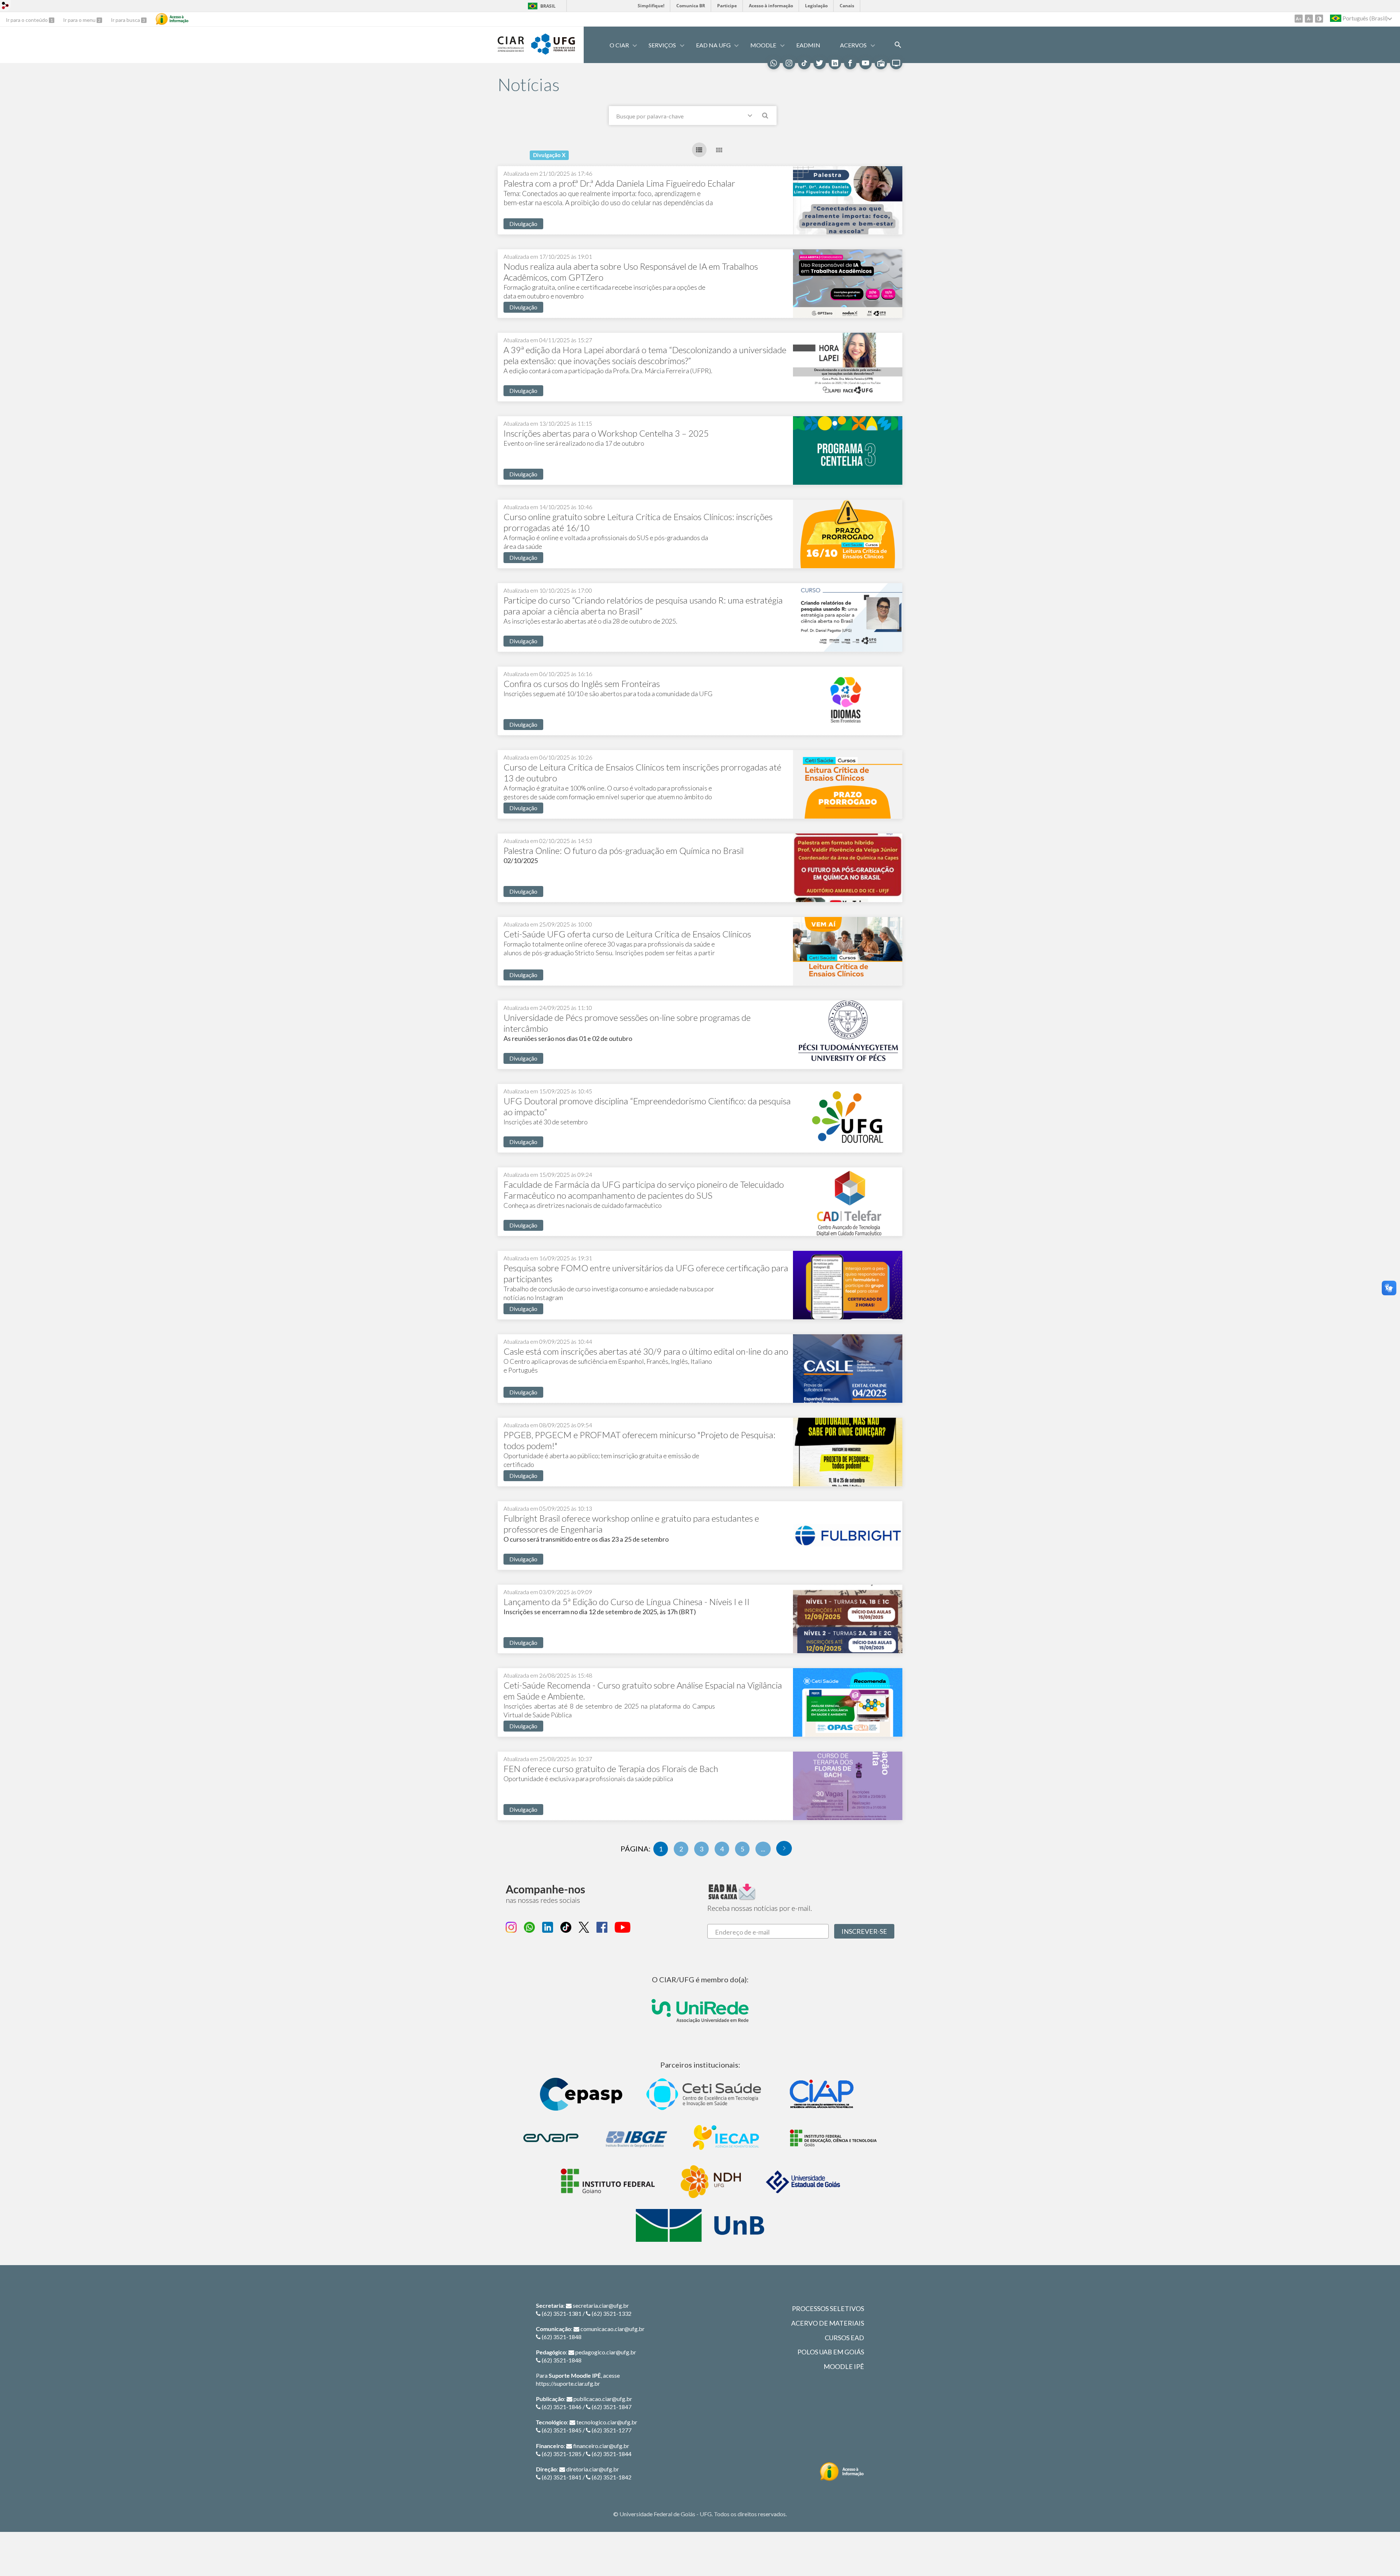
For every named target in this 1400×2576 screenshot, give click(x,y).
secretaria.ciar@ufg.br (601, 2305)
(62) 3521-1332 (612, 2313)
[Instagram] (789, 63)
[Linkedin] (835, 63)
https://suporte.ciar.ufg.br (568, 2383)
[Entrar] (5, 6)
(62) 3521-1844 (612, 2454)
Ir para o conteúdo (27, 20)
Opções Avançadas (751, 117)
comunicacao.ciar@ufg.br (612, 2329)
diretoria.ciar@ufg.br (593, 2469)
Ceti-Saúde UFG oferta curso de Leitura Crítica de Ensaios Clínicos (627, 934)
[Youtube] (866, 63)
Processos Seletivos (828, 2308)
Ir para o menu (80, 20)
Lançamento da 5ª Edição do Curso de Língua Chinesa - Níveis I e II (627, 1602)
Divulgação (523, 224)
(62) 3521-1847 (612, 2407)
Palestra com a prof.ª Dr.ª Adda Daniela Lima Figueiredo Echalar (619, 183)
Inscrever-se (864, 1931)
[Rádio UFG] (881, 63)
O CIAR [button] (619, 45)
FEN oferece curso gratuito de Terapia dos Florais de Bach (611, 1769)
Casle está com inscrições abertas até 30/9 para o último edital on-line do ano (646, 1351)
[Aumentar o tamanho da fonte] (1299, 19)
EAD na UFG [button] (713, 45)
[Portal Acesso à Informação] (842, 2472)
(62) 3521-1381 (562, 2313)
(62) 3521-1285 (562, 2454)
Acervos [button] (853, 45)
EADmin (808, 45)
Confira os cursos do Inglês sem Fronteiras (582, 684)
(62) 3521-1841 (562, 2477)
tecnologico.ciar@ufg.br (607, 2422)
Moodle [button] (763, 45)
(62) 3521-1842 (612, 2477)
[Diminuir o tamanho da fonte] (1309, 19)
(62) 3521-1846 (562, 2407)
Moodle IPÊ (844, 2366)
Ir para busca (126, 20)
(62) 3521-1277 (612, 2430)
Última (784, 1848)
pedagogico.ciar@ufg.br (606, 2352)
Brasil (548, 6)
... (763, 1849)
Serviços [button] (662, 45)
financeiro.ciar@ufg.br (601, 2446)
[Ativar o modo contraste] (1319, 19)
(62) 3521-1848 (562, 2337)
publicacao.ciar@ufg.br (603, 2399)
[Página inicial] (511, 49)
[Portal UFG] (553, 52)
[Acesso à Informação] (172, 19)
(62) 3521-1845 (562, 2430)
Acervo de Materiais (828, 2323)
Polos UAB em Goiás (831, 2352)
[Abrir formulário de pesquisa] (898, 45)
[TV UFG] (896, 63)
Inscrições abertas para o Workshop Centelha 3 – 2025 (606, 433)
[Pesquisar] (766, 117)
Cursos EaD (844, 2338)
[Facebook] (850, 63)
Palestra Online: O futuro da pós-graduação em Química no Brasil (624, 850)
